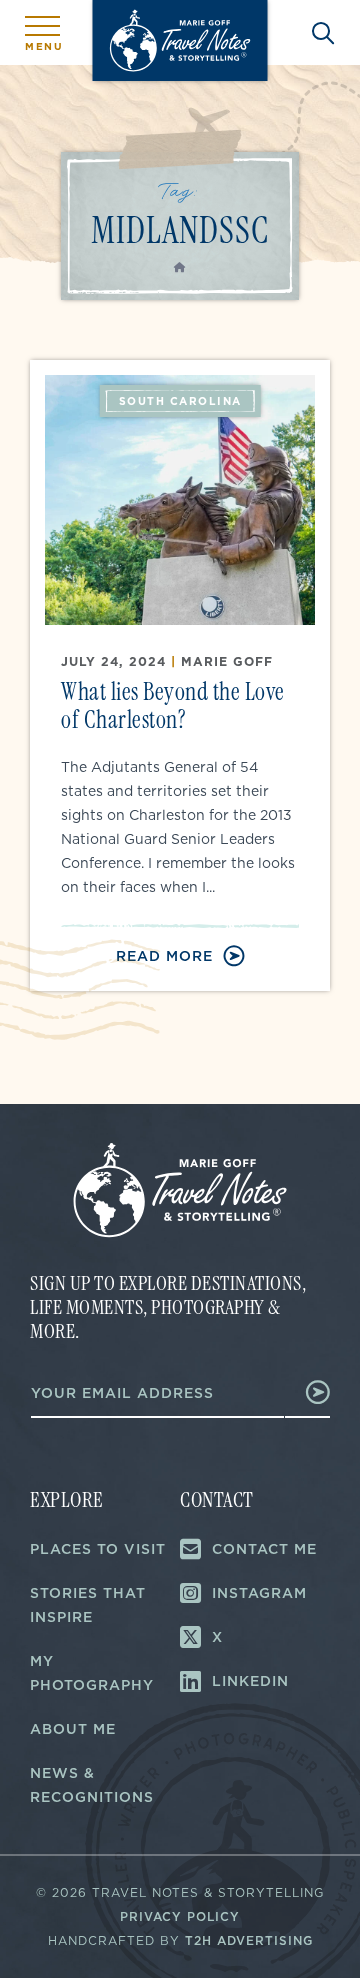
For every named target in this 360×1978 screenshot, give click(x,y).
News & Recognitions (92, 1785)
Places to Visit (98, 1549)
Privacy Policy (180, 1916)
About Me (73, 1729)
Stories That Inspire (88, 1605)
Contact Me (264, 1549)
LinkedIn (250, 1681)
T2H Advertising (249, 1940)
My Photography (92, 1673)
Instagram (259, 1593)
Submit (307, 1392)
